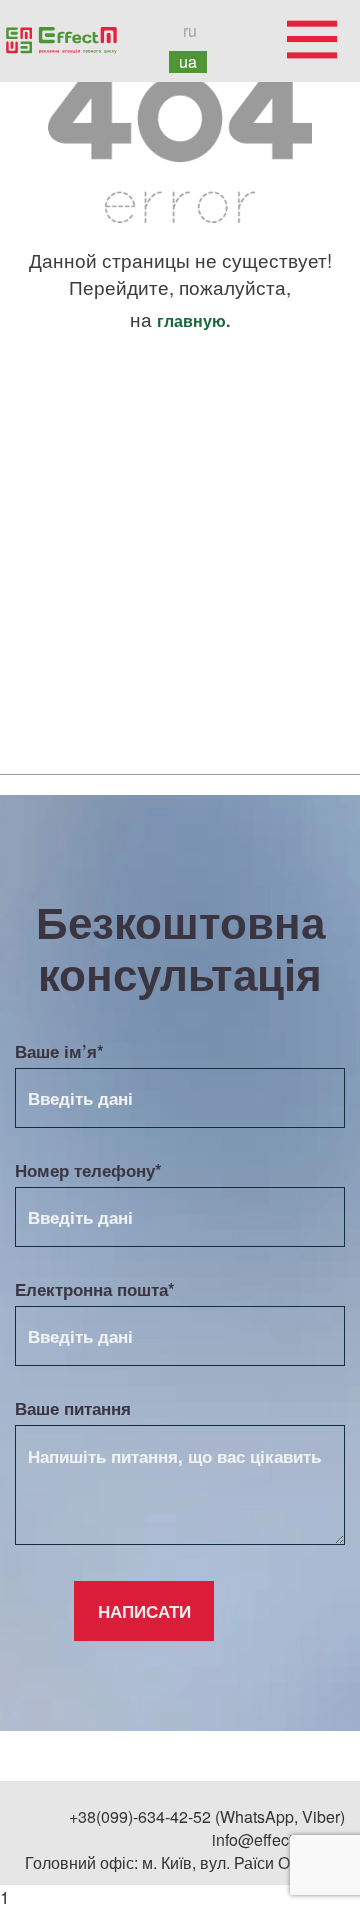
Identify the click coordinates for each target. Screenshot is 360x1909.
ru (190, 30)
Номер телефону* (88, 1170)
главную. (193, 320)
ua (188, 61)
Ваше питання (73, 1408)
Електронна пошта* (95, 1289)
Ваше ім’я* (59, 1051)
